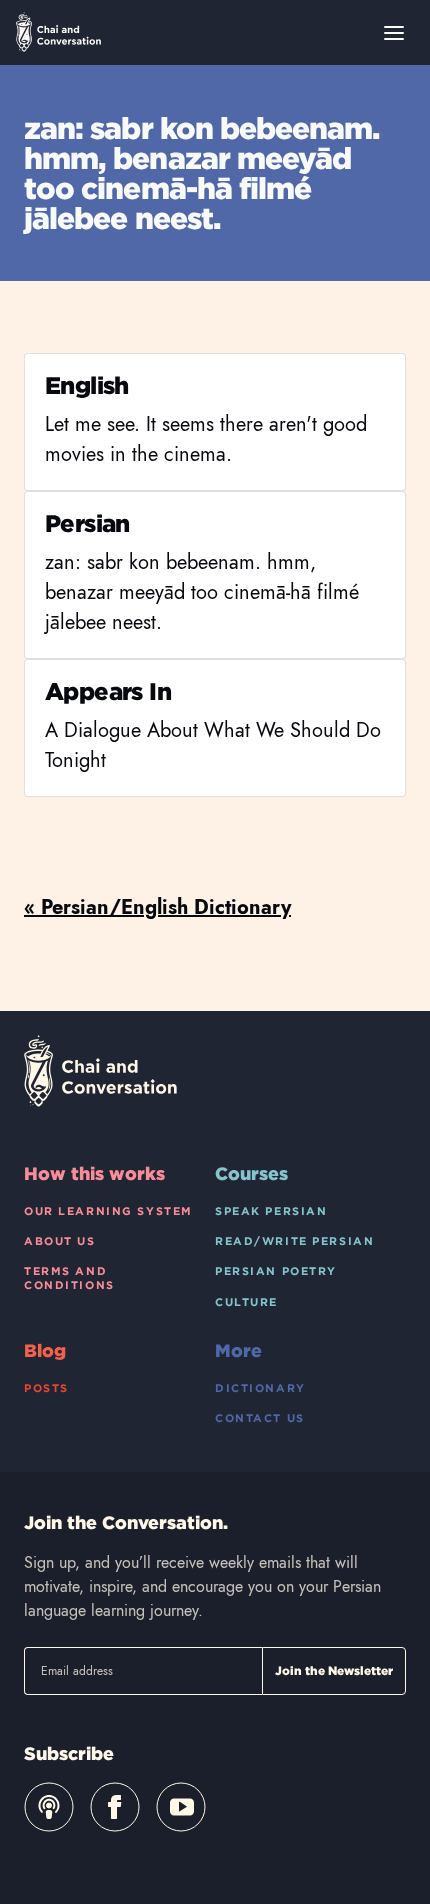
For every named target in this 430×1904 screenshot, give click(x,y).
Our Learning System (108, 1211)
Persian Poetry (276, 1271)
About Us (60, 1241)
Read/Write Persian (294, 1241)
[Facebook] (115, 1807)
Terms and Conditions (69, 1277)
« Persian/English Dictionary (157, 907)
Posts (46, 1388)
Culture (246, 1302)
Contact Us (260, 1418)
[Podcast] (49, 1807)
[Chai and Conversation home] (58, 32)
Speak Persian (271, 1211)
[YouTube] (181, 1807)
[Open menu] (394, 33)
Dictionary (260, 1388)
